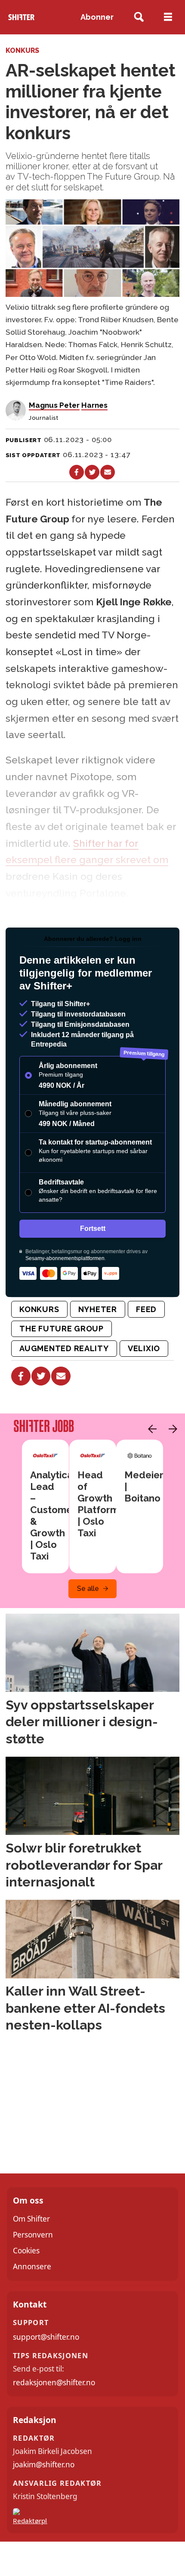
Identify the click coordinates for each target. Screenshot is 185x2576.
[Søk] (139, 17)
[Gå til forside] (21, 17)
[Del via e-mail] (108, 472)
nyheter (98, 1309)
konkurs (39, 1309)
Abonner (97, 17)
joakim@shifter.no (44, 2465)
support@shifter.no (46, 2337)
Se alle (88, 1589)
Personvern (33, 2235)
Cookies (26, 2251)
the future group (62, 1329)
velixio (144, 1348)
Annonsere (32, 2266)
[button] (150, 1429)
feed (146, 1309)
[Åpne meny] (168, 17)
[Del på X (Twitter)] (92, 472)
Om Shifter (31, 2219)
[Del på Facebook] (77, 472)
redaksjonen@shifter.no (54, 2382)
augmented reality (64, 1348)
